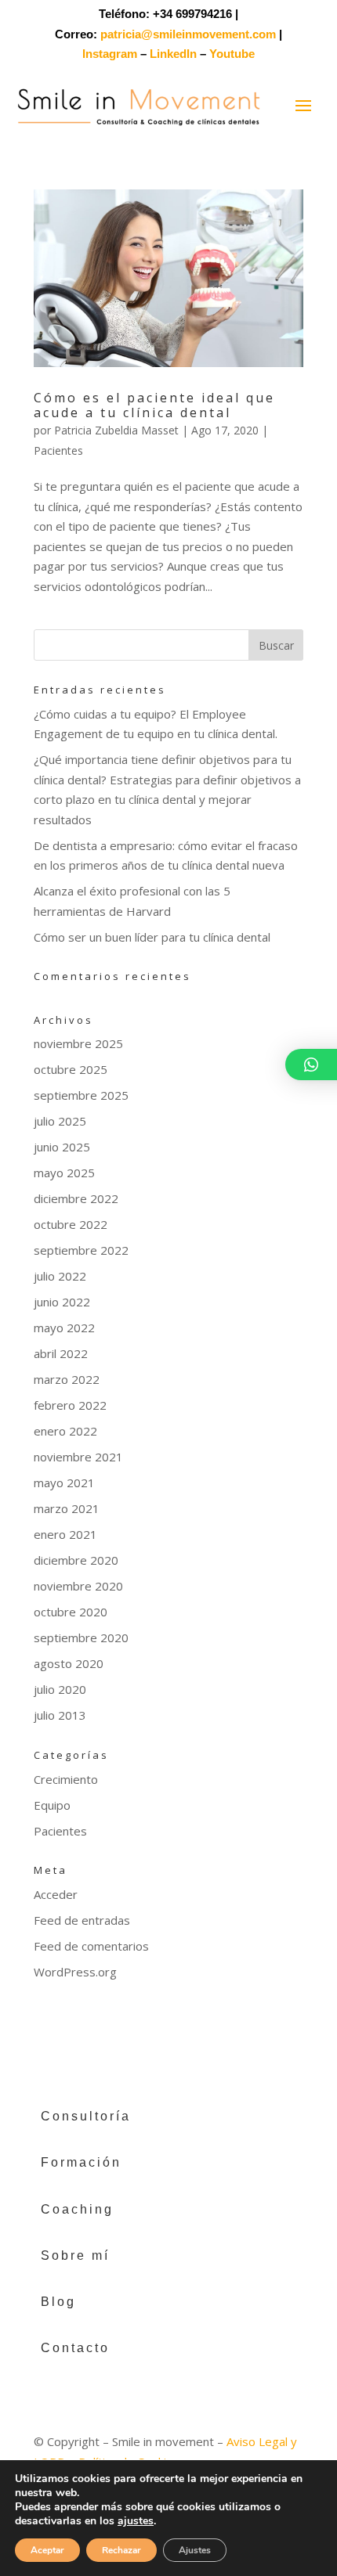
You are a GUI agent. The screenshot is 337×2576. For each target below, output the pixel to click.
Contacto (75, 2348)
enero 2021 (65, 1534)
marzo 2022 (67, 1379)
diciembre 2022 (76, 1198)
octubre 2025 (71, 1069)
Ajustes (195, 2550)
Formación (81, 2162)
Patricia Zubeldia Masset (116, 430)
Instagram (110, 54)
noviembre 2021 (78, 1457)
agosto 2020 (69, 1663)
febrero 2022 (70, 1405)
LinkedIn (173, 54)
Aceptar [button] (47, 2550)
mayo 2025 (64, 1173)
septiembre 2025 (81, 1095)
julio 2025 (60, 1121)
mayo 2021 (64, 1483)
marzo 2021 (67, 1508)
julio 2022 (60, 1276)
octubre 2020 (71, 1612)
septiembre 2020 (81, 1637)
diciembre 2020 (76, 1560)
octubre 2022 (71, 1224)
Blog (58, 2302)
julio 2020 (60, 1689)
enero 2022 (65, 1431)
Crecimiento (66, 1779)
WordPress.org (75, 1972)
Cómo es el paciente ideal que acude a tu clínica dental (154, 405)
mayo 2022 (64, 1328)
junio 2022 (62, 1302)
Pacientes (58, 450)
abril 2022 (61, 1353)
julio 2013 (60, 1715)
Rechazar (121, 2550)
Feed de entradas (82, 1920)
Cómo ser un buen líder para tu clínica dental (152, 937)
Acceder (56, 1894)
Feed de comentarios (91, 1946)
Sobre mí (75, 2255)
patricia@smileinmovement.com (188, 34)
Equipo (52, 1805)
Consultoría (86, 2116)
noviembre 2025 (78, 1043)
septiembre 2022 (81, 1250)
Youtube (232, 54)
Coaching (77, 2209)
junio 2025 (62, 1147)
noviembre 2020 (78, 1586)
